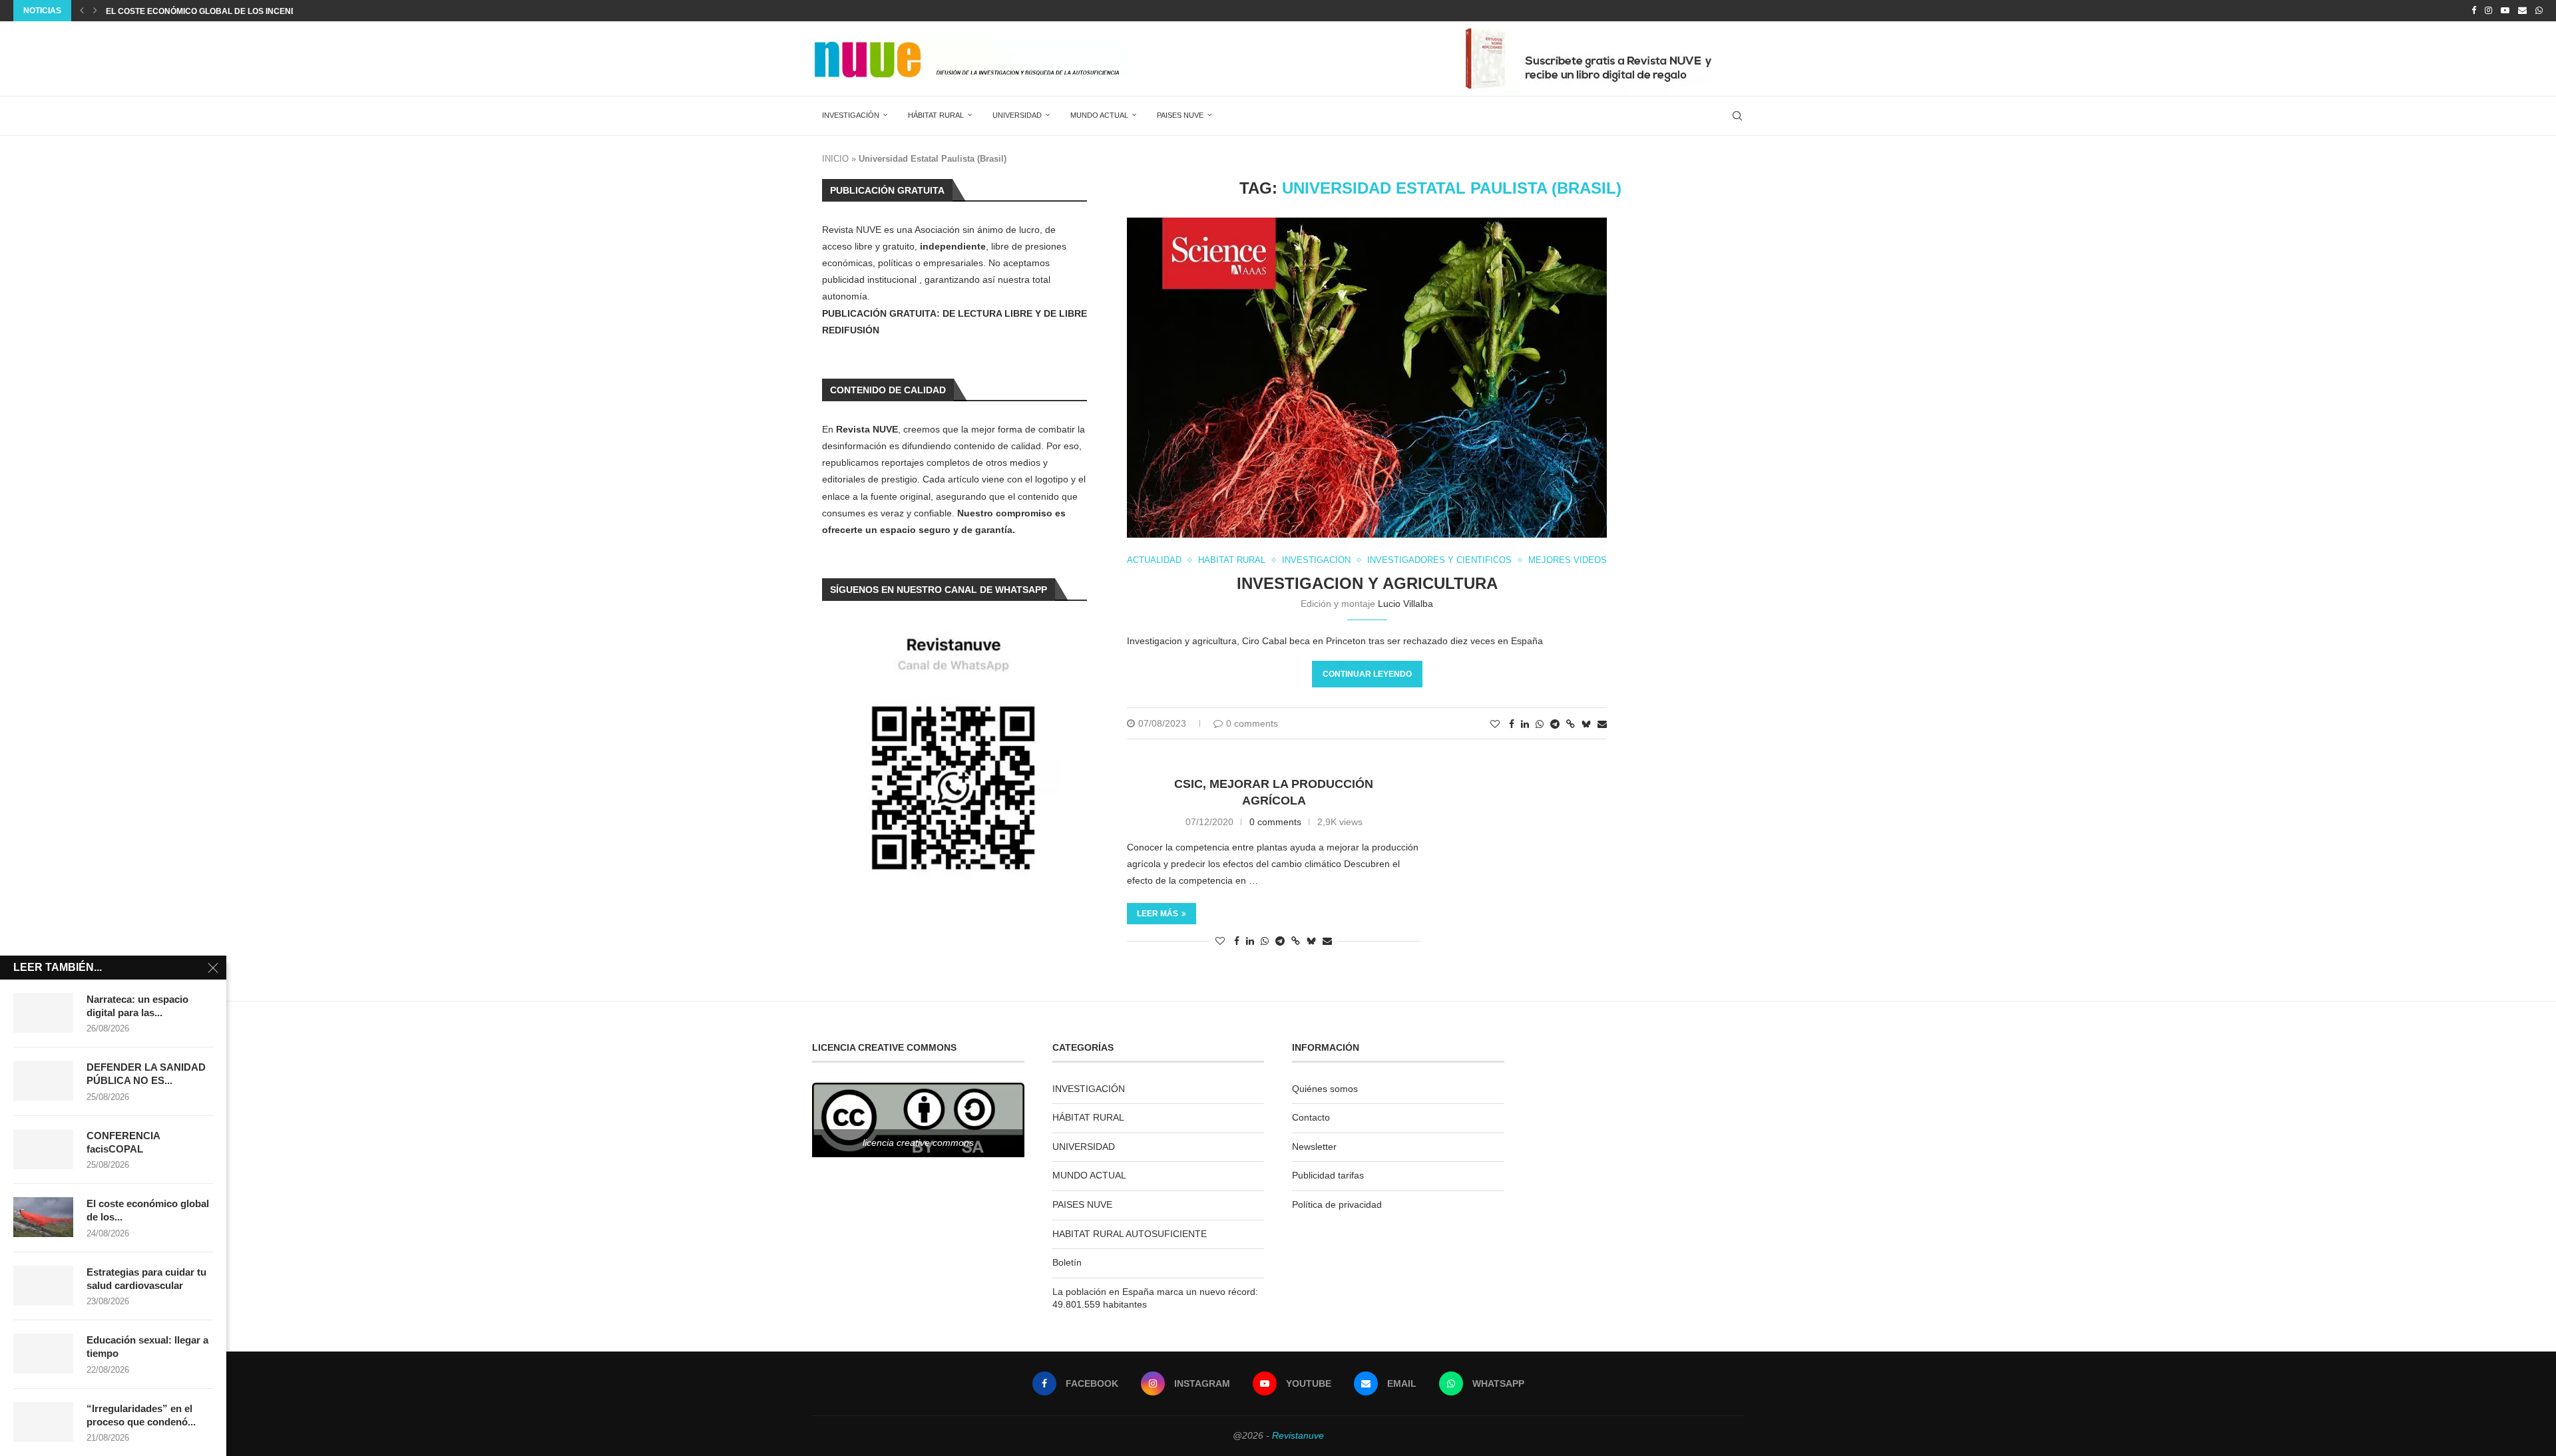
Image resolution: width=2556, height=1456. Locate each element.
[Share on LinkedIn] (1525, 724)
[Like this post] (1495, 724)
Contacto (1311, 1117)
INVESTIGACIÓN (851, 115)
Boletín (1067, 1262)
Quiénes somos (1325, 1089)
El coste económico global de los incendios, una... (222, 11)
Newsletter (1314, 1147)
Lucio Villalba (1405, 604)
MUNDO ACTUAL (1099, 115)
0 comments (1252, 723)
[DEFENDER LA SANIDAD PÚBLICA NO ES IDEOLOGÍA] (43, 1081)
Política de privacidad (1337, 1204)
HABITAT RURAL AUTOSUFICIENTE (1130, 1234)
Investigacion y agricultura (1367, 583)
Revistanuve (1298, 1435)
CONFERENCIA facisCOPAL (123, 1142)
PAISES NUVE (1180, 115)
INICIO (835, 159)
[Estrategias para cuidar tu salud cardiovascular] (43, 1286)
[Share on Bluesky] (1586, 724)
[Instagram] (2488, 11)
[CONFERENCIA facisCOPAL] (43, 1149)
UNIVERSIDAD (1017, 115)
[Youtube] (2505, 11)
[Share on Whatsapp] (1540, 724)
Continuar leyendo (1367, 674)
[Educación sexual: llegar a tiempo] (43, 1354)
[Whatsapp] (2539, 11)
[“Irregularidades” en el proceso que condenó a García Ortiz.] (43, 1422)
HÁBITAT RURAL (936, 115)
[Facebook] (2474, 11)
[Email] (2522, 11)
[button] (82, 11)
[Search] (1737, 116)
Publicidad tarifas (1328, 1175)
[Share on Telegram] (1555, 724)
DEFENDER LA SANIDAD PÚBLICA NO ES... (146, 1074)
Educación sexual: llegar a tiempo (147, 1347)
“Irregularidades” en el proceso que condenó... (141, 1415)
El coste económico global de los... (148, 1210)
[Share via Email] (1602, 724)
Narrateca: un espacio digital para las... (137, 1006)
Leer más (1158, 914)
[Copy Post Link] (1571, 724)
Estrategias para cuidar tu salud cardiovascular (146, 1279)
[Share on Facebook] (1512, 724)
